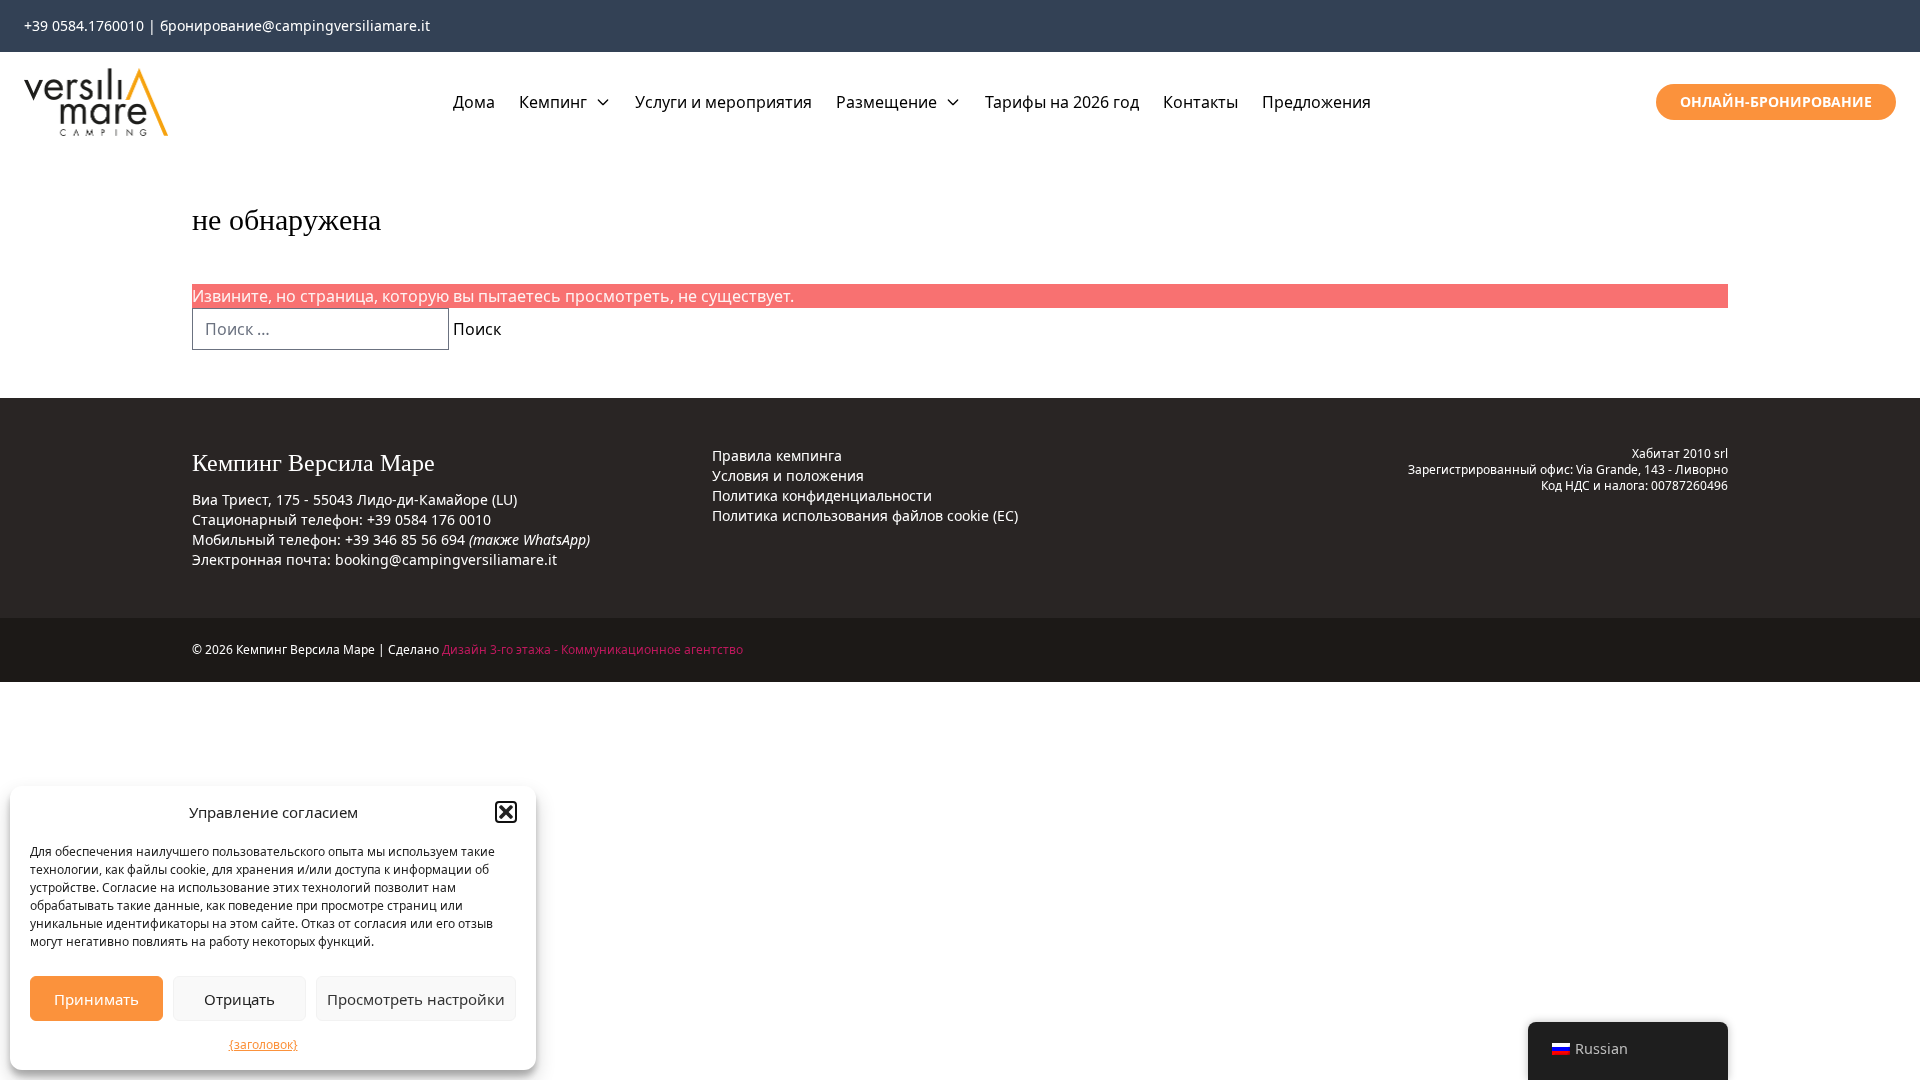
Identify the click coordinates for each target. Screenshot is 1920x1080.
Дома (474, 102)
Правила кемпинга (777, 455)
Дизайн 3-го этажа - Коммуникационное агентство (592, 649)
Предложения (1316, 102)
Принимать (96, 999)
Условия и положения (788, 475)
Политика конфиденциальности (822, 495)
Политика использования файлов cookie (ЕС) (865, 515)
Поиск (477, 329)
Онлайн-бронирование (1776, 101)
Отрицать (239, 999)
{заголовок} (263, 1044)
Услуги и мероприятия (723, 102)
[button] (506, 812)
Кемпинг (553, 102)
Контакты (1200, 102)
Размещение (886, 102)
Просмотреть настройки (416, 999)
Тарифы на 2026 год (1062, 102)
